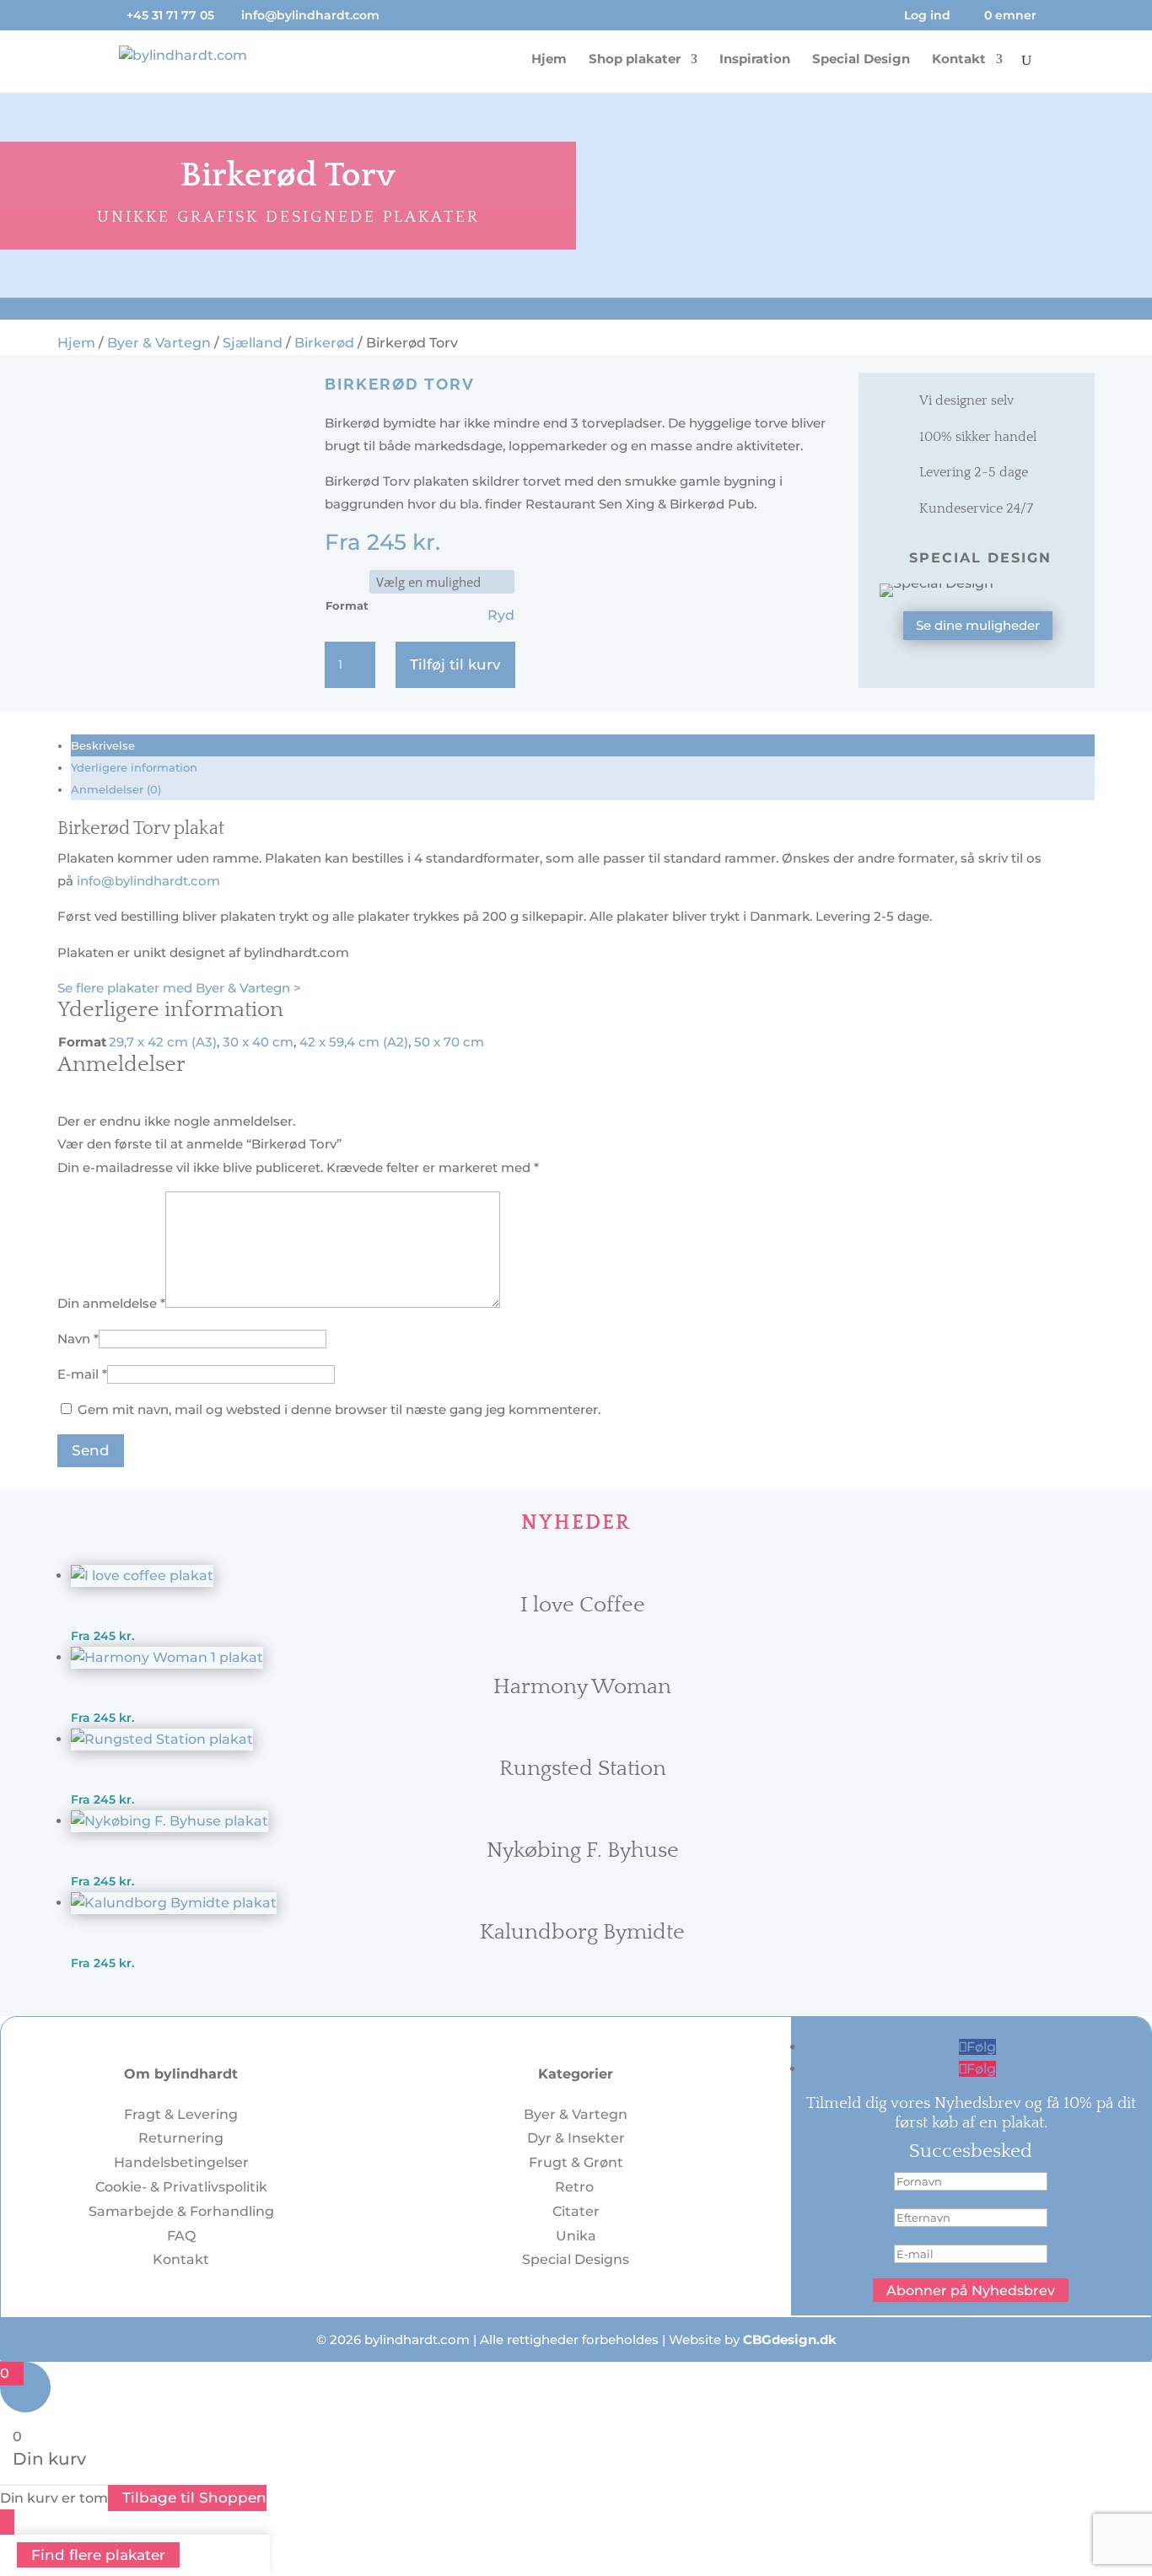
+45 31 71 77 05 (170, 15)
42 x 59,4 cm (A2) (354, 1042)
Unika (576, 2236)
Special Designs (576, 2259)
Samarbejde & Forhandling (181, 2211)
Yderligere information (134, 767)
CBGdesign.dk (790, 2339)
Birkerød (324, 343)
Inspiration (755, 60)
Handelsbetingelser (181, 2162)
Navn (78, 1339)
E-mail (82, 1374)
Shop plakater (635, 60)
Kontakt (959, 60)
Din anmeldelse (111, 1303)
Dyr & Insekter (576, 2138)
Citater (576, 2211)
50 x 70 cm (449, 1042)
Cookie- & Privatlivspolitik (181, 2187)
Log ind (927, 16)
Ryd (501, 615)
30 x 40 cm (258, 1042)
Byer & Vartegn (159, 343)
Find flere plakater (98, 2555)
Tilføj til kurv (455, 664)
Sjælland (253, 343)
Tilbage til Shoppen (194, 2498)
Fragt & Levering (181, 2114)
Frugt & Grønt (576, 2162)
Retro (576, 2187)
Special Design (861, 60)
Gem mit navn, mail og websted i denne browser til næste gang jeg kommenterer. (339, 1409)
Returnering (181, 2138)
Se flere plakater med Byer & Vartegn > (179, 988)
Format (347, 605)
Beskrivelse (103, 745)
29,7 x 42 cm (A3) (163, 1042)
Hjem (549, 60)
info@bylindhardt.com (148, 881)
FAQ (181, 2236)
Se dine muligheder (978, 625)
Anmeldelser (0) (116, 789)
